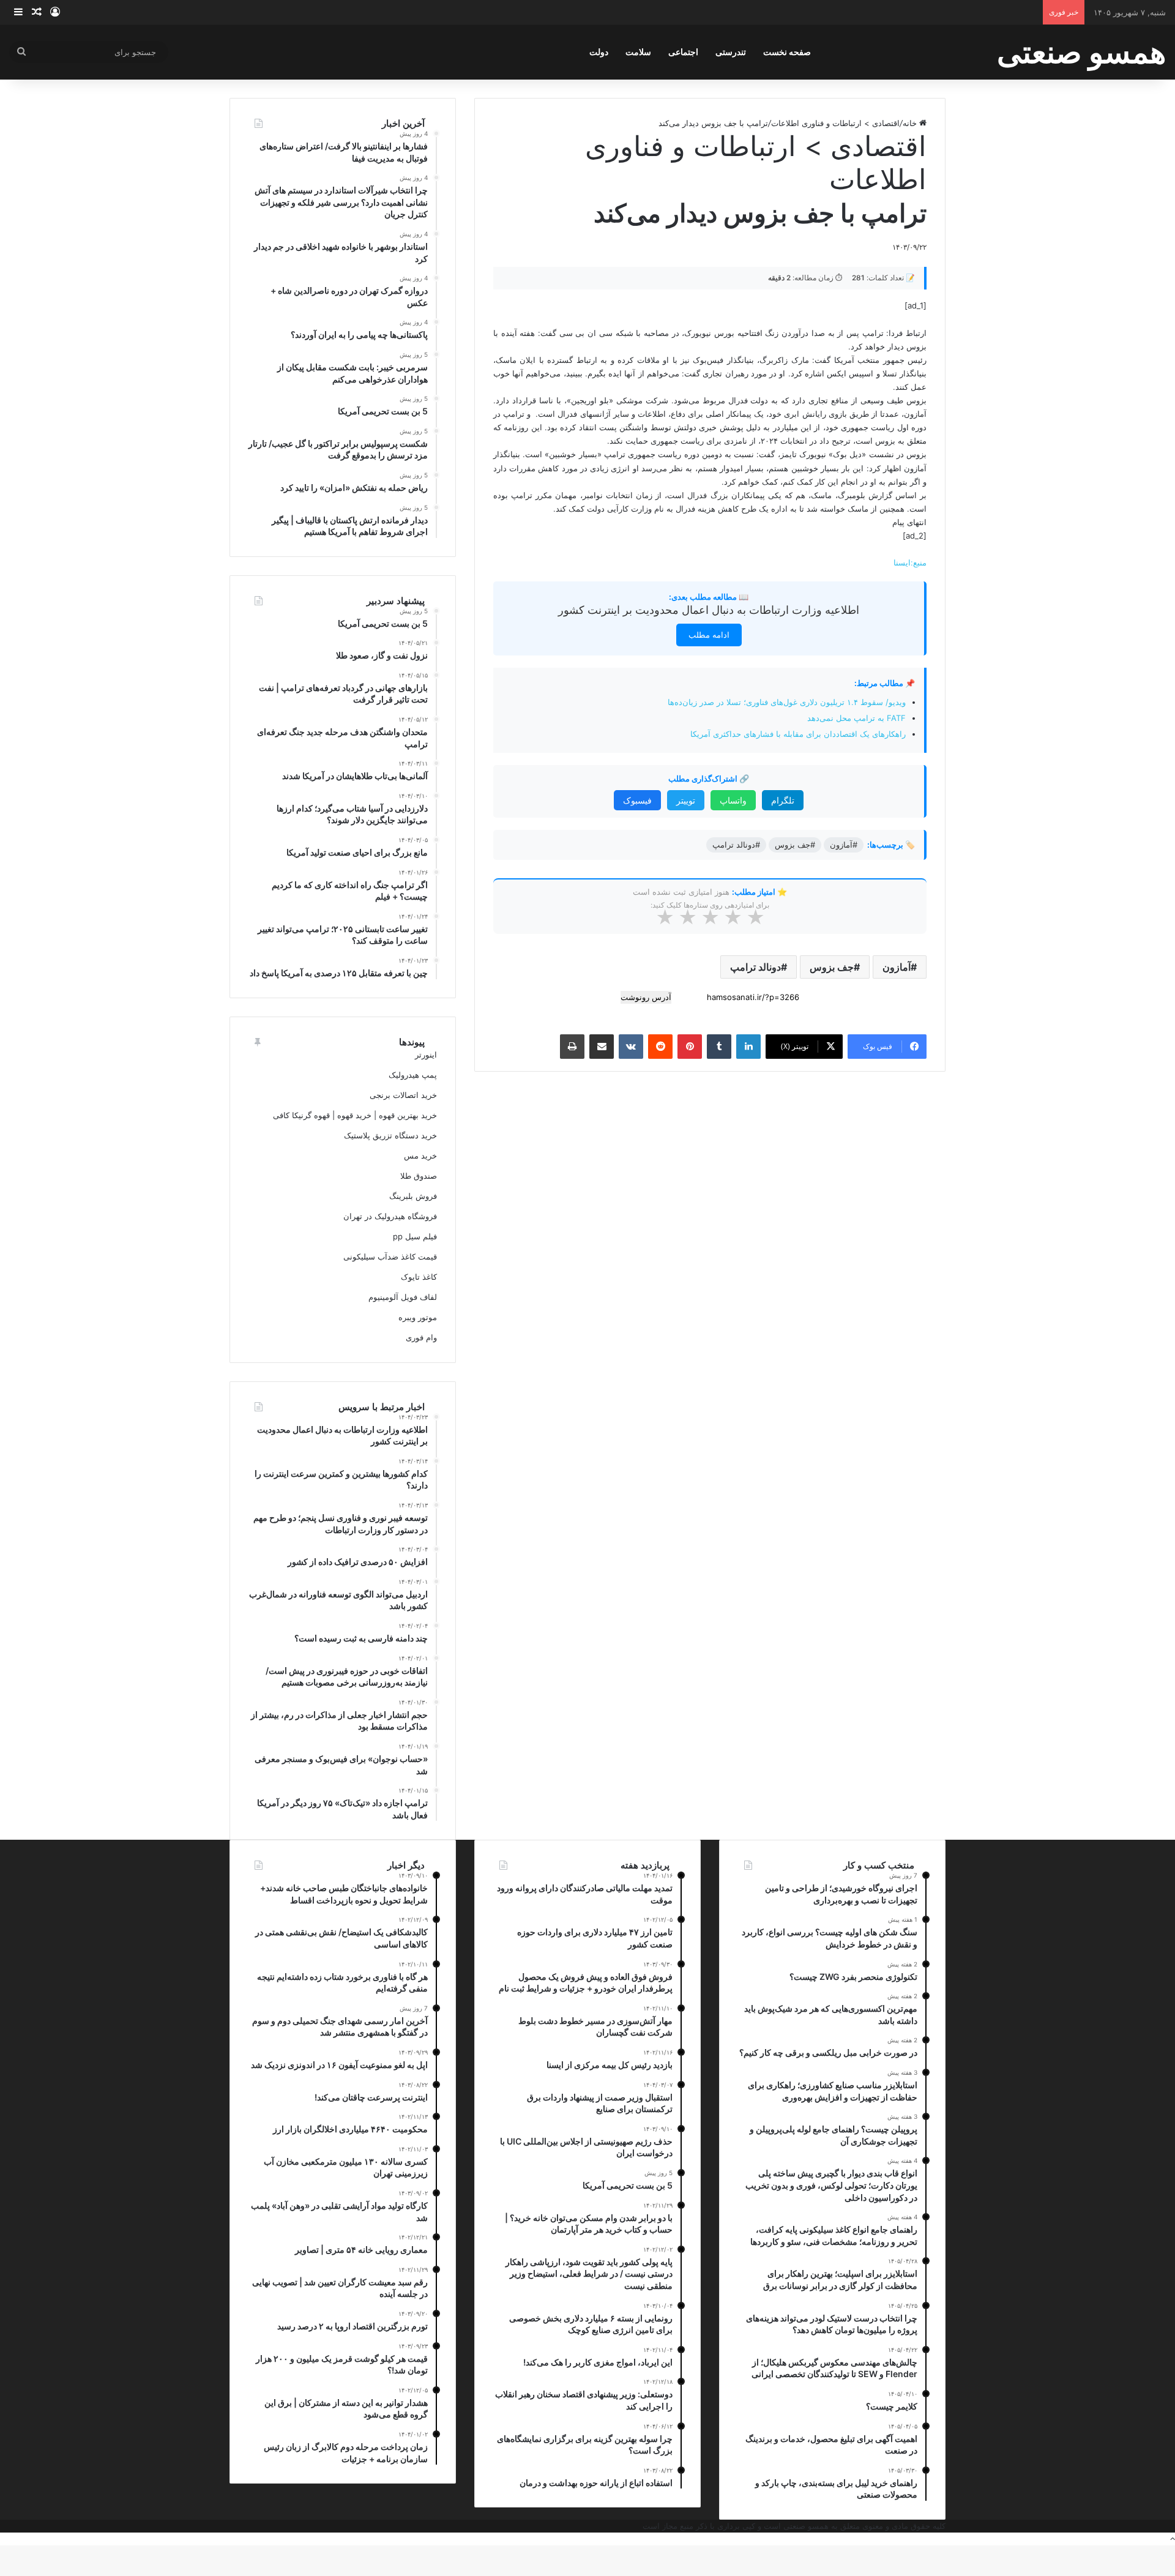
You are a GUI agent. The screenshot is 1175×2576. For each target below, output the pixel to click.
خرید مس (420, 1155)
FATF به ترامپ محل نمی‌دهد (856, 718)
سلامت (638, 52)
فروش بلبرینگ (413, 1196)
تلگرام (783, 800)
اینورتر (426, 1055)
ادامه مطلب (709, 635)
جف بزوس (832, 967)
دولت (599, 52)
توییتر (686, 800)
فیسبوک (637, 800)
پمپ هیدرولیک (413, 1075)
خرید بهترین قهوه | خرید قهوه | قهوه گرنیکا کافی (355, 1115)
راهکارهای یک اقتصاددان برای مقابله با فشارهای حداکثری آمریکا (798, 734)
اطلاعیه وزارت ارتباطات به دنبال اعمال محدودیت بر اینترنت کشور (709, 610)
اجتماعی (683, 52)
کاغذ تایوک (419, 1277)
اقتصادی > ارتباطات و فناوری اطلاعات (835, 123)
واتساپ (733, 800)
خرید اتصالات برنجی (403, 1095)
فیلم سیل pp (415, 1236)
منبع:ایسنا (910, 562)
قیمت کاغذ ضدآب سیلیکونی (390, 1256)
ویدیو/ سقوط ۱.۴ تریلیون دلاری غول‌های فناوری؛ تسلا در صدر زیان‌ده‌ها (787, 702)
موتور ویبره (418, 1317)
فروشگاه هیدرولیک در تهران (390, 1216)
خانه (911, 123)
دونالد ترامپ (755, 967)
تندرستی (731, 52)
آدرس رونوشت (646, 997)
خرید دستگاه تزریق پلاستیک (390, 1135)
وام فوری (421, 1337)
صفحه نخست (787, 52)
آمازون (897, 967)
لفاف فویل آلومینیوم (403, 1297)
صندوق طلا (419, 1176)
